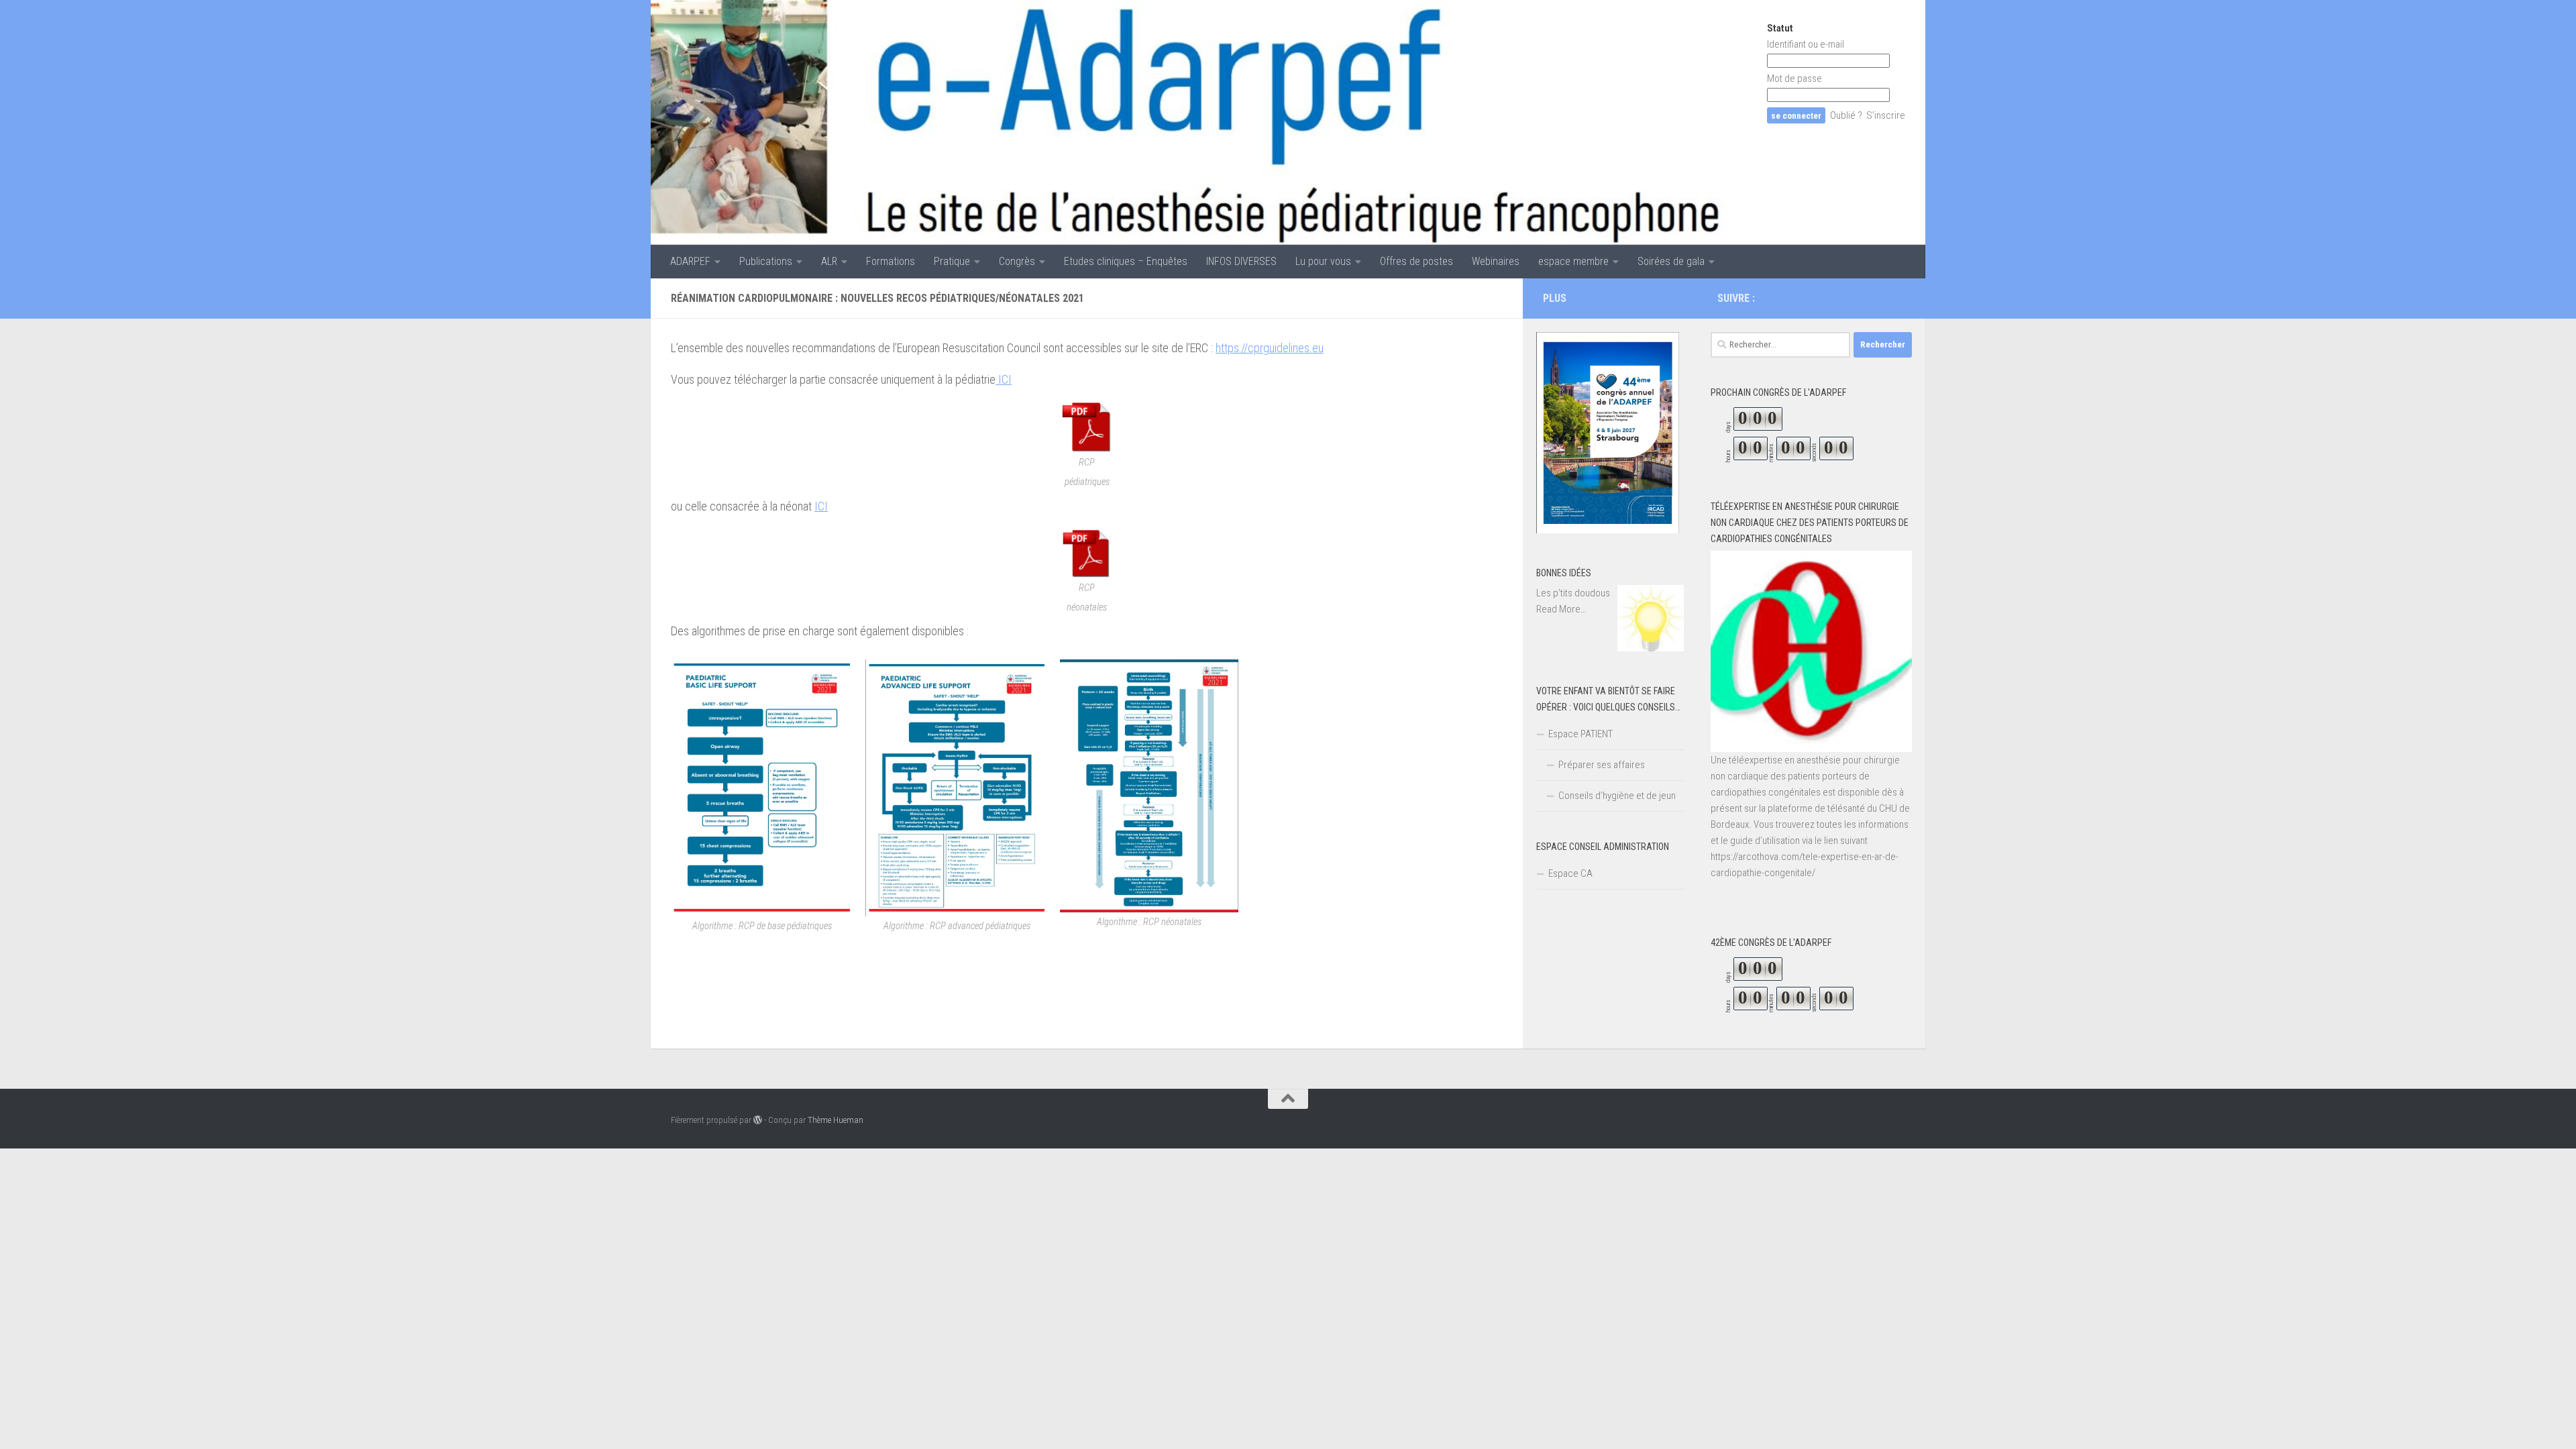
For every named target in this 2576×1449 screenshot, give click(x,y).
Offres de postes (1416, 261)
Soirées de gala (1671, 261)
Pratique (952, 261)
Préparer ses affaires (1602, 765)
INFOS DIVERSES (1241, 261)
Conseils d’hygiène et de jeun (1617, 796)
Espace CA (1570, 873)
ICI (1004, 379)
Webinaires (1496, 261)
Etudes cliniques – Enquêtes (1126, 261)
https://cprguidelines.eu (1270, 348)
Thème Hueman (836, 1120)
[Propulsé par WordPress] (758, 1120)
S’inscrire (1886, 115)
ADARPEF (690, 261)
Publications (766, 261)
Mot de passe (1794, 78)
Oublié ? (1846, 115)
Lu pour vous (1323, 261)
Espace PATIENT (1580, 734)
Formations (891, 261)
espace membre (1573, 261)
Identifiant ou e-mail (1806, 44)
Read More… (1561, 610)
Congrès (1017, 261)
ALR (829, 261)
